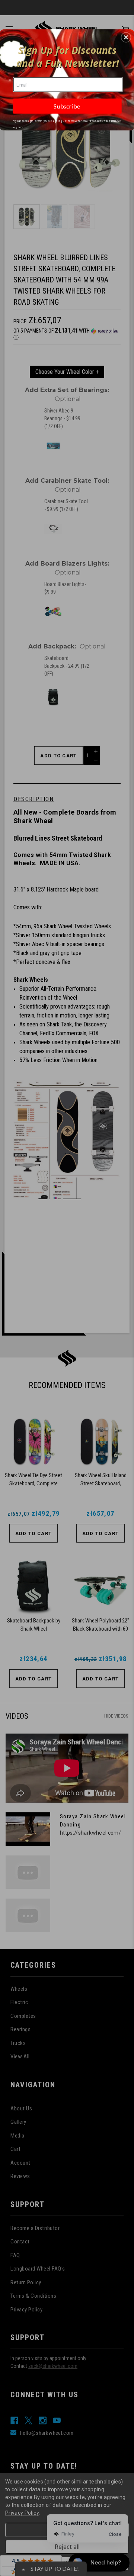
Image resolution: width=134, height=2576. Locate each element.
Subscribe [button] (67, 106)
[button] (126, 38)
